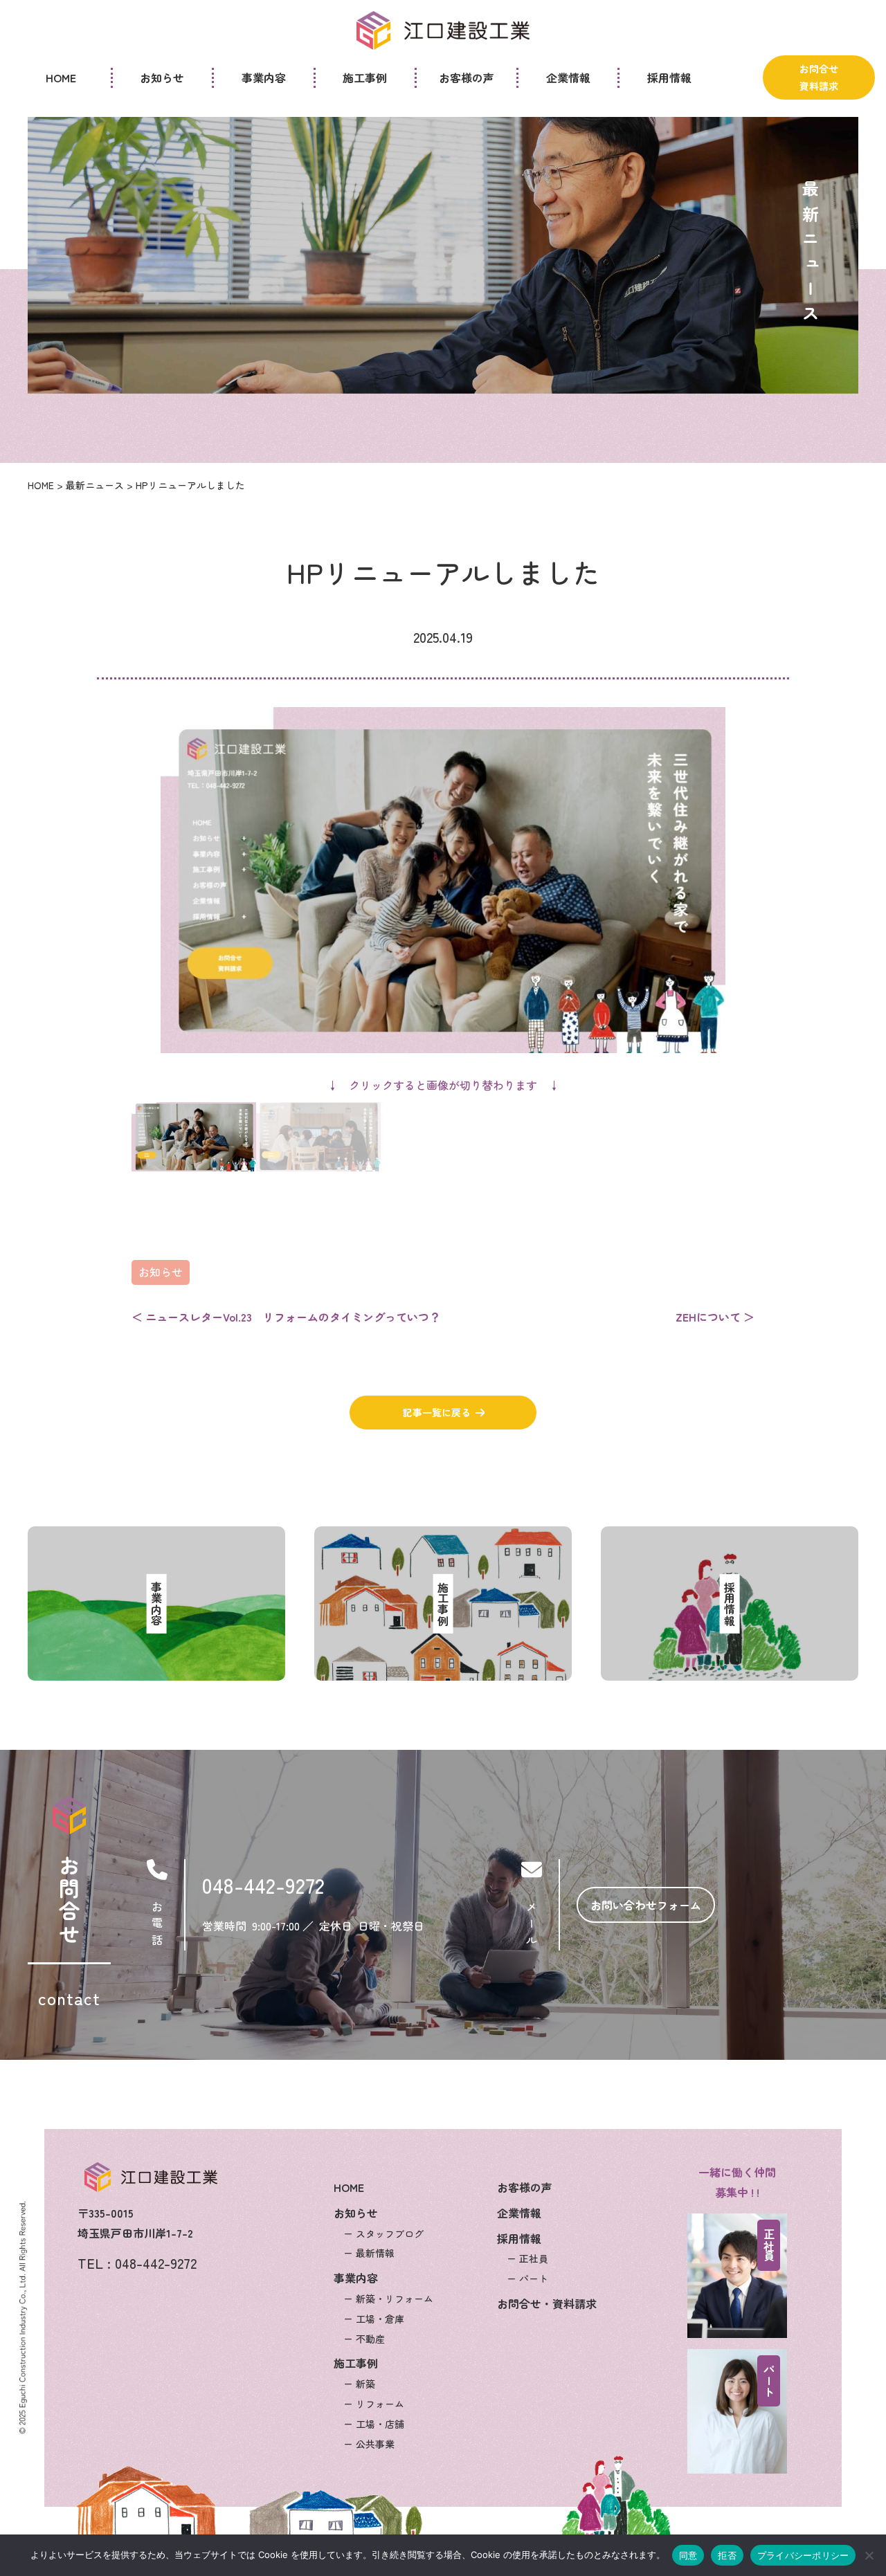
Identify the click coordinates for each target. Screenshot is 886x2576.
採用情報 (519, 2238)
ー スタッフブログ (383, 2233)
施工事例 (356, 2363)
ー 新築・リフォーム (388, 2299)
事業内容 (356, 2278)
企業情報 (519, 2213)
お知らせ (161, 1272)
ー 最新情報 (369, 2253)
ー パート (527, 2278)
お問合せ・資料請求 (547, 2303)
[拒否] (869, 2555)
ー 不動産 (364, 2338)
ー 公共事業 (369, 2443)
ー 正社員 (527, 2258)
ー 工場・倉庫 (374, 2318)
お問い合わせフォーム (646, 1905)
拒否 (727, 2555)
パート (769, 2381)
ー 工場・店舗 (374, 2423)
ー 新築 (359, 2384)
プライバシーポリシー (803, 2555)
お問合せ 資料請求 (819, 77)
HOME (349, 2187)
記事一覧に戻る (437, 1412)
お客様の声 (525, 2187)
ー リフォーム (374, 2404)
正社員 (769, 2245)
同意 (688, 2555)
